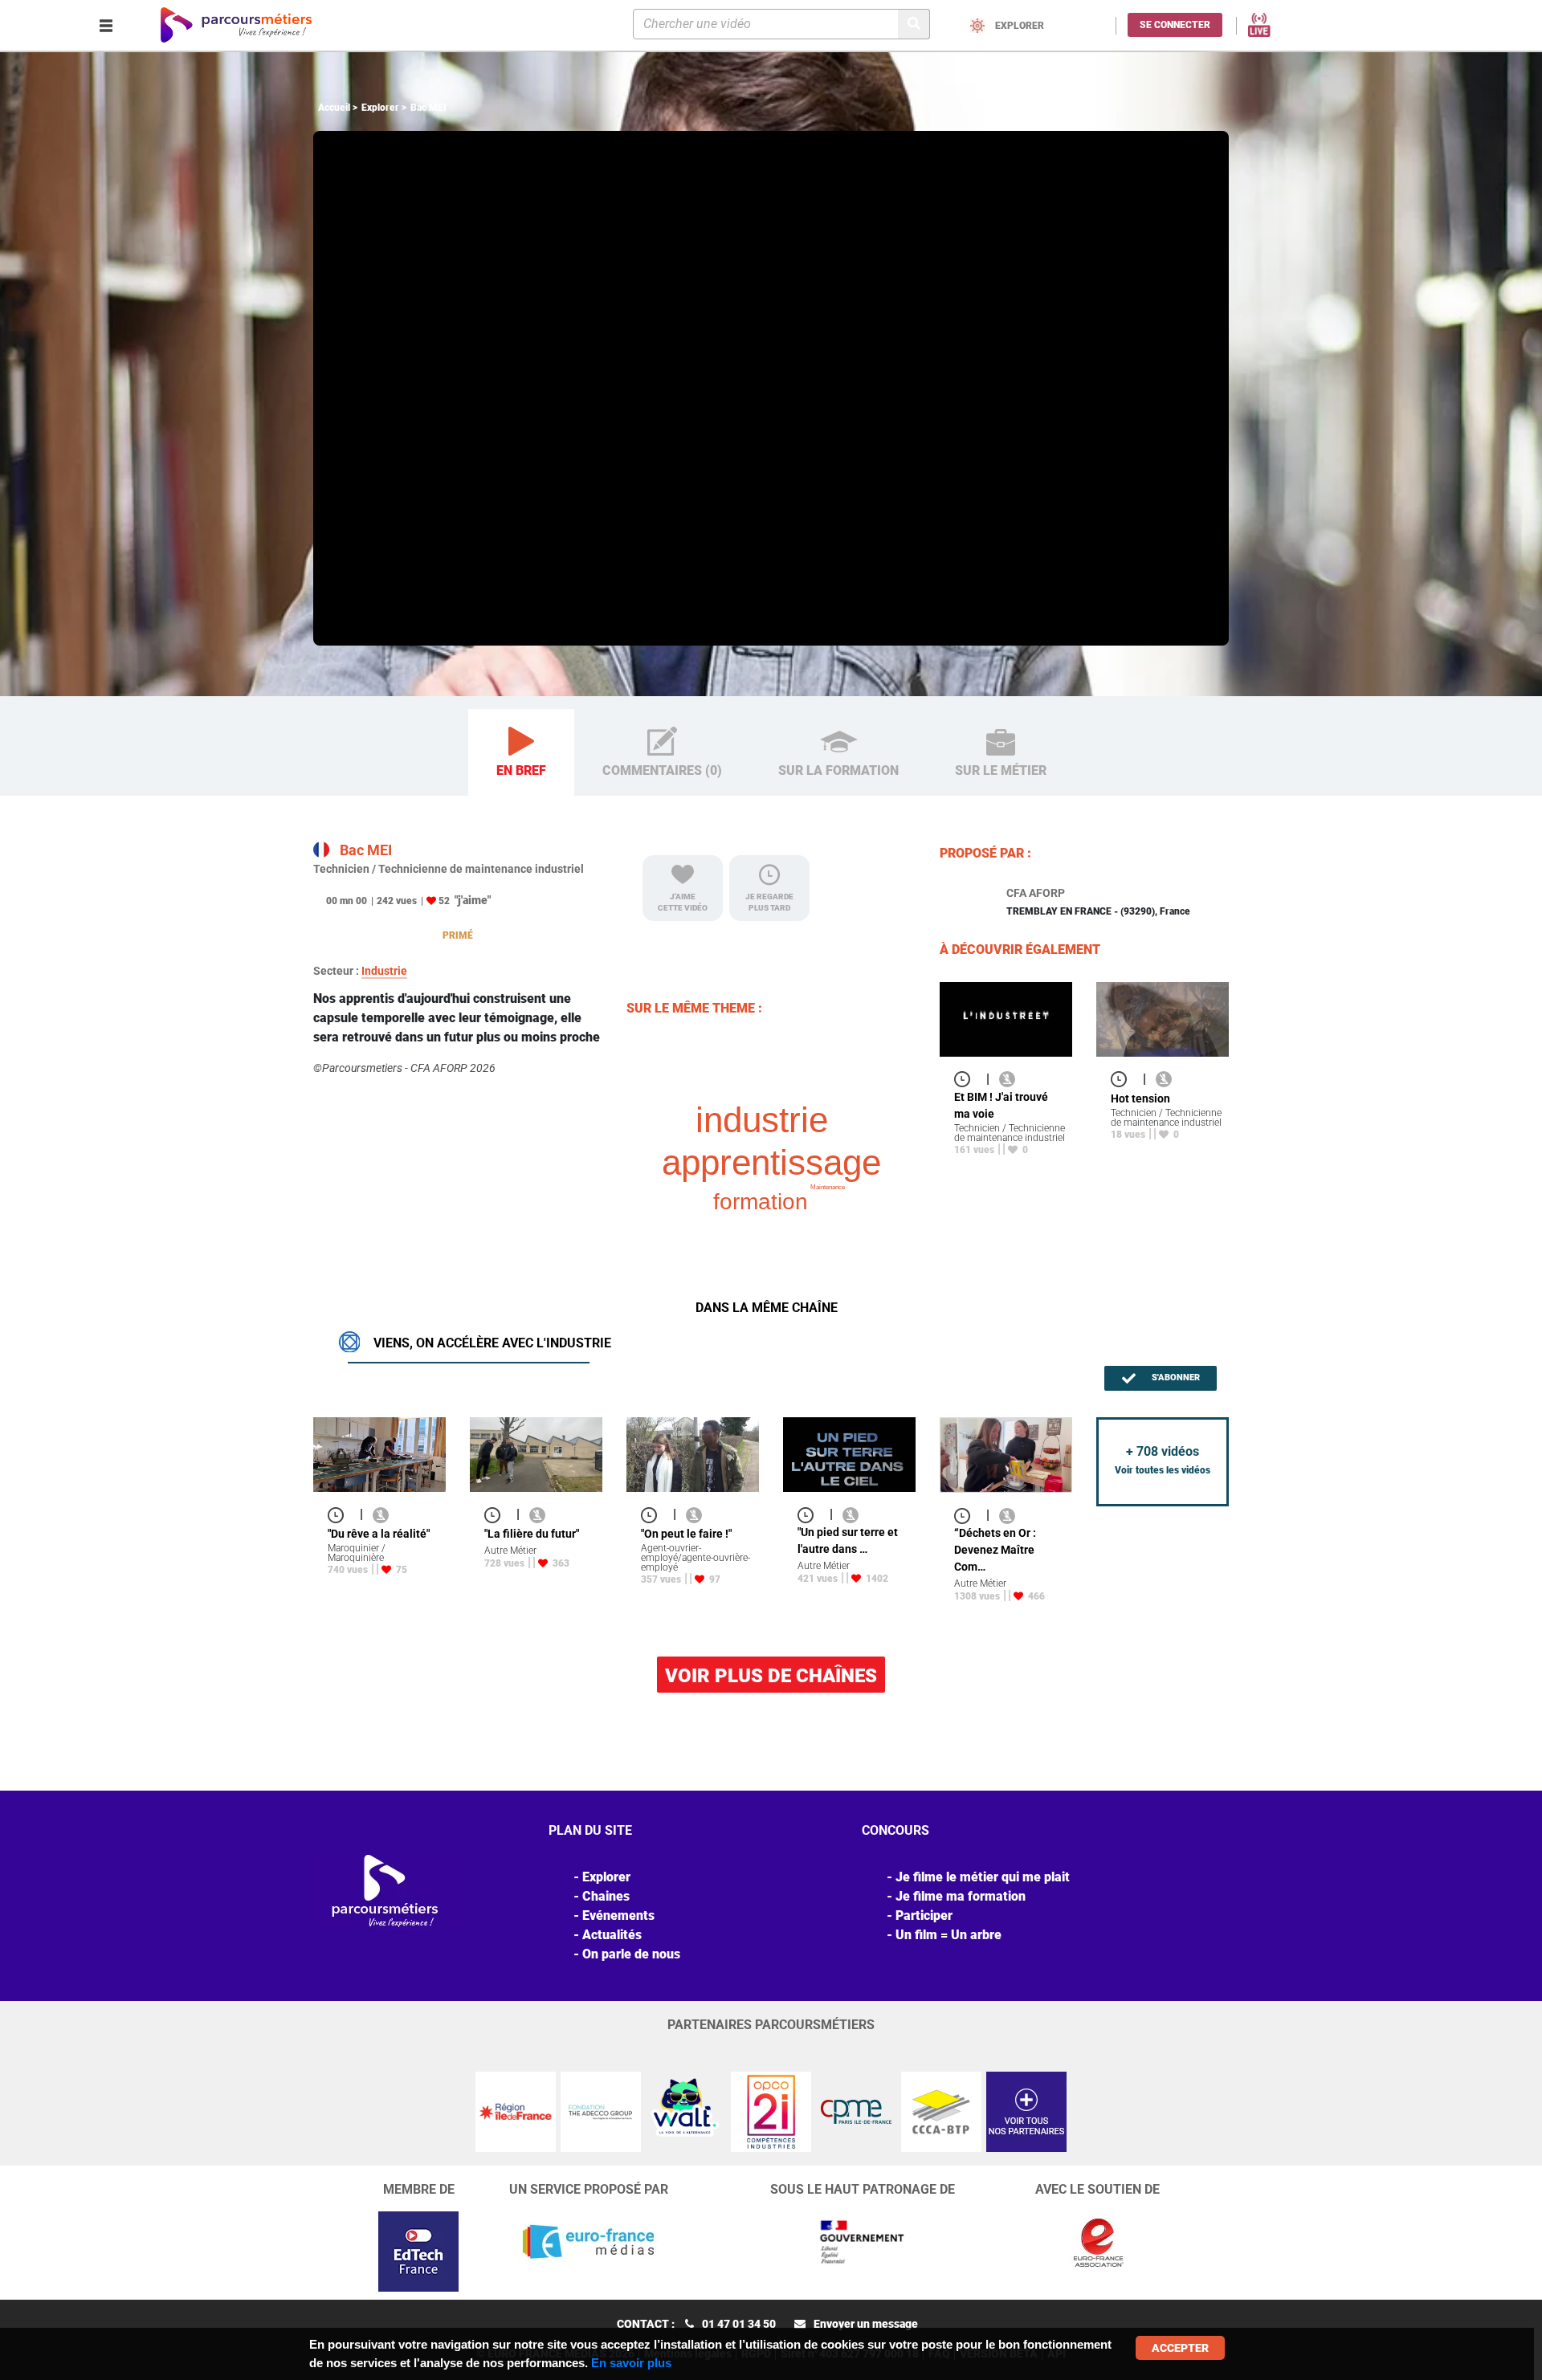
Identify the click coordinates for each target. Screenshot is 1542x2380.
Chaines (606, 1896)
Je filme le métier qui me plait (983, 1877)
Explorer (380, 108)
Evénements (618, 1915)
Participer (924, 1915)
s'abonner (1175, 1377)
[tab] (521, 753)
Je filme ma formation (961, 1896)
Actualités (612, 1935)
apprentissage (771, 1162)
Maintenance (828, 1187)
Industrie (384, 971)
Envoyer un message (866, 2324)
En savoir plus (631, 2363)
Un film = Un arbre (948, 1935)
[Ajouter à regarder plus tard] (967, 1079)
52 (444, 901)
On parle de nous (631, 1954)
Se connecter (1175, 25)
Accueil (334, 108)
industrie (762, 1120)
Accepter (1180, 2348)
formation (761, 1202)
